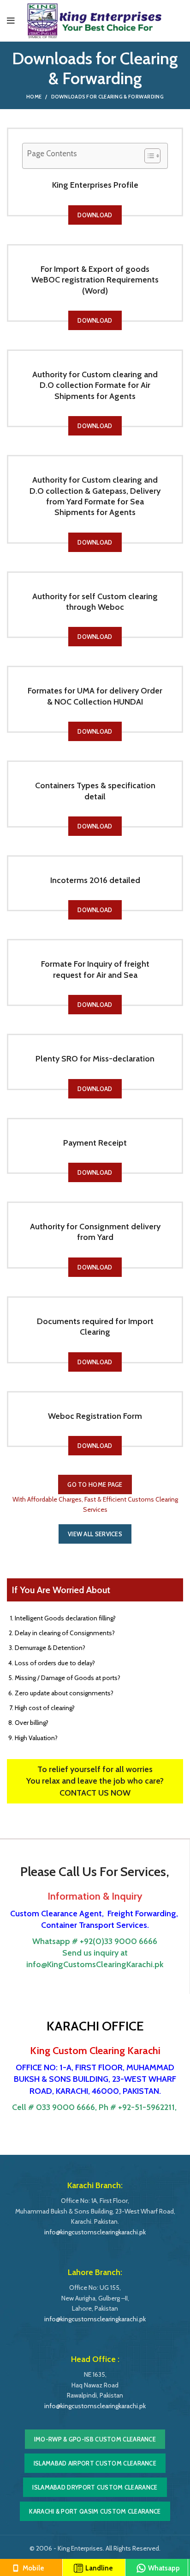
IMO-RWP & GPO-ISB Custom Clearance (95, 2439)
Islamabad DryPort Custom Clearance (95, 2487)
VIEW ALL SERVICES (95, 1534)
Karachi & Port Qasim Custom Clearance (95, 2511)
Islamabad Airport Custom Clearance (95, 2463)
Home (34, 97)
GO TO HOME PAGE (95, 1484)
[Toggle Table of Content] (148, 156)
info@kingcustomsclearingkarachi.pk (95, 2232)
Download (95, 215)
